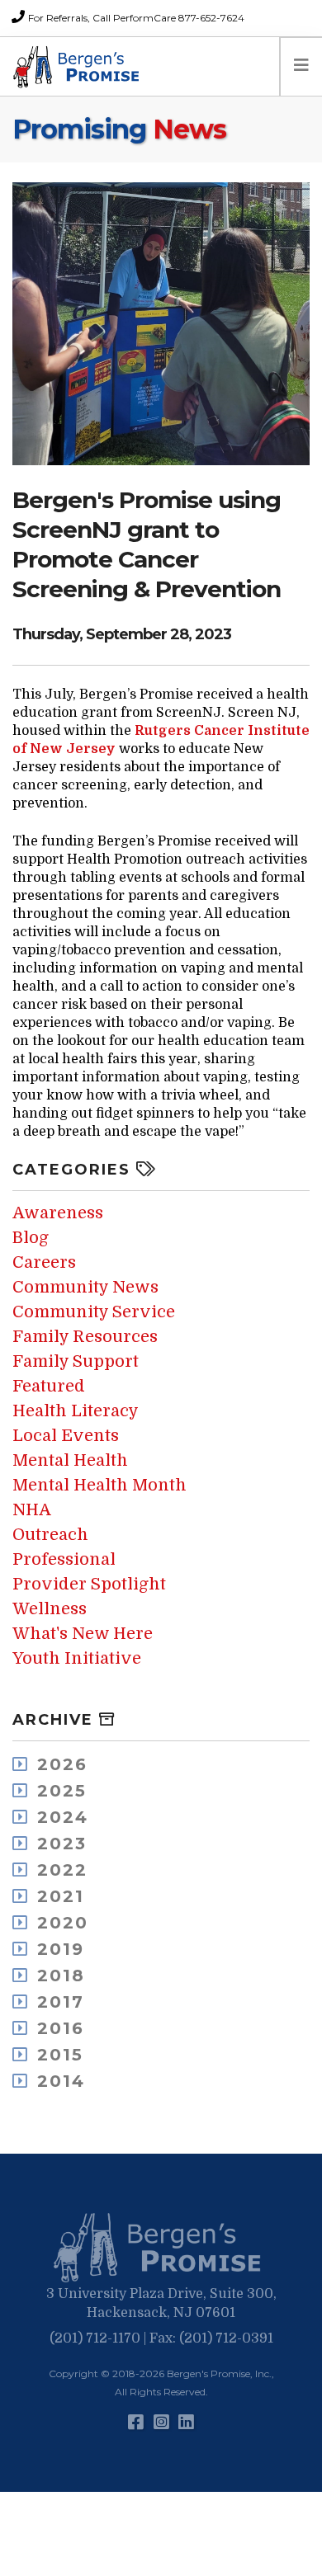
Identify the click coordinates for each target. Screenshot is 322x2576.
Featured (49, 1386)
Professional (64, 1559)
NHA (32, 1510)
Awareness (58, 1213)
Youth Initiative (77, 1658)
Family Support (76, 1361)
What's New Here (83, 1634)
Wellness (50, 1609)
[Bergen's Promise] (78, 67)
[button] (161, 2249)
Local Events (66, 1436)
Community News (85, 1287)
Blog (31, 1238)
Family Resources (85, 1337)
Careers (44, 1262)
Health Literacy (76, 1411)
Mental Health (70, 1460)
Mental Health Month (99, 1485)
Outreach (50, 1535)
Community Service (94, 1312)
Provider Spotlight (89, 1584)
